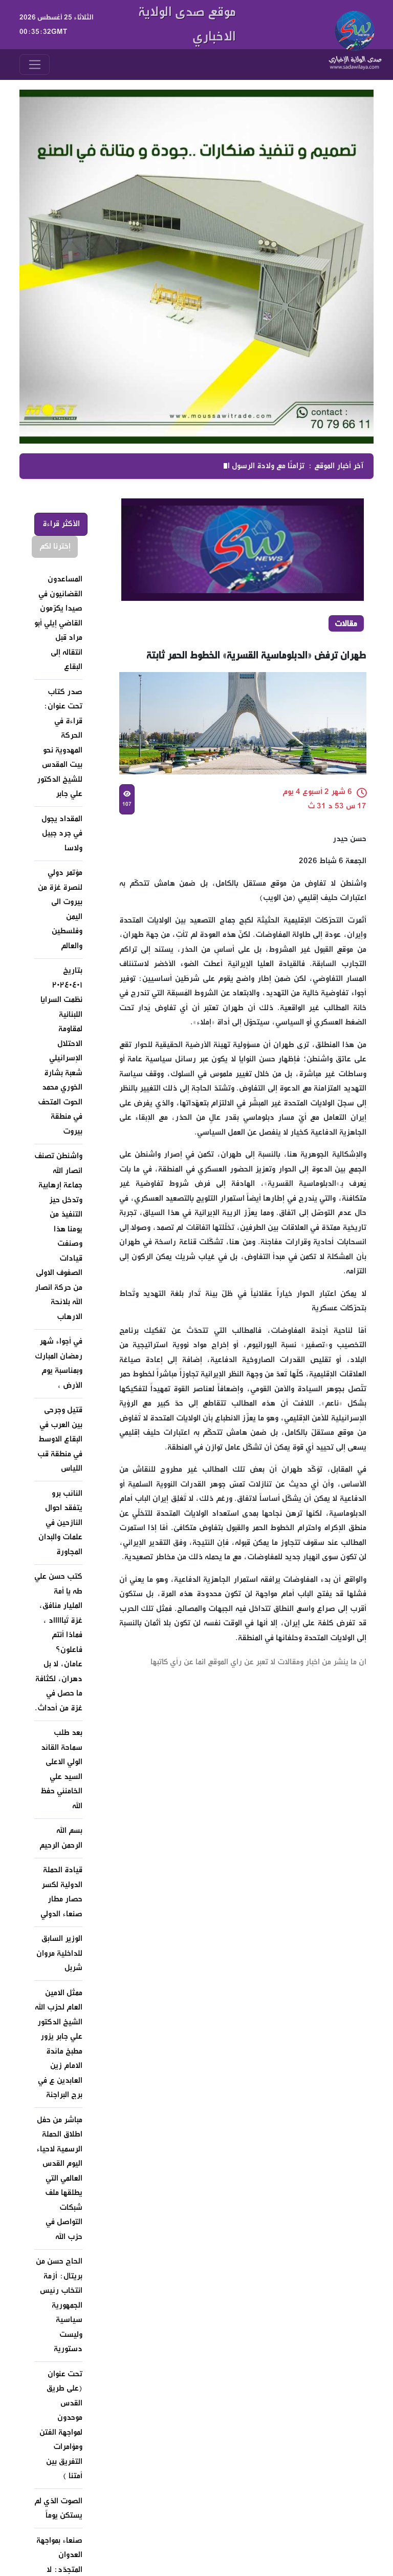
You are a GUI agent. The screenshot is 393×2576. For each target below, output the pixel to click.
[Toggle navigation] (35, 65)
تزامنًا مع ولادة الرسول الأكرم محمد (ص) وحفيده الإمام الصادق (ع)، (193, 466)
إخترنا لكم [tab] (55, 546)
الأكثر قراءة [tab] (61, 524)
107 (126, 804)
